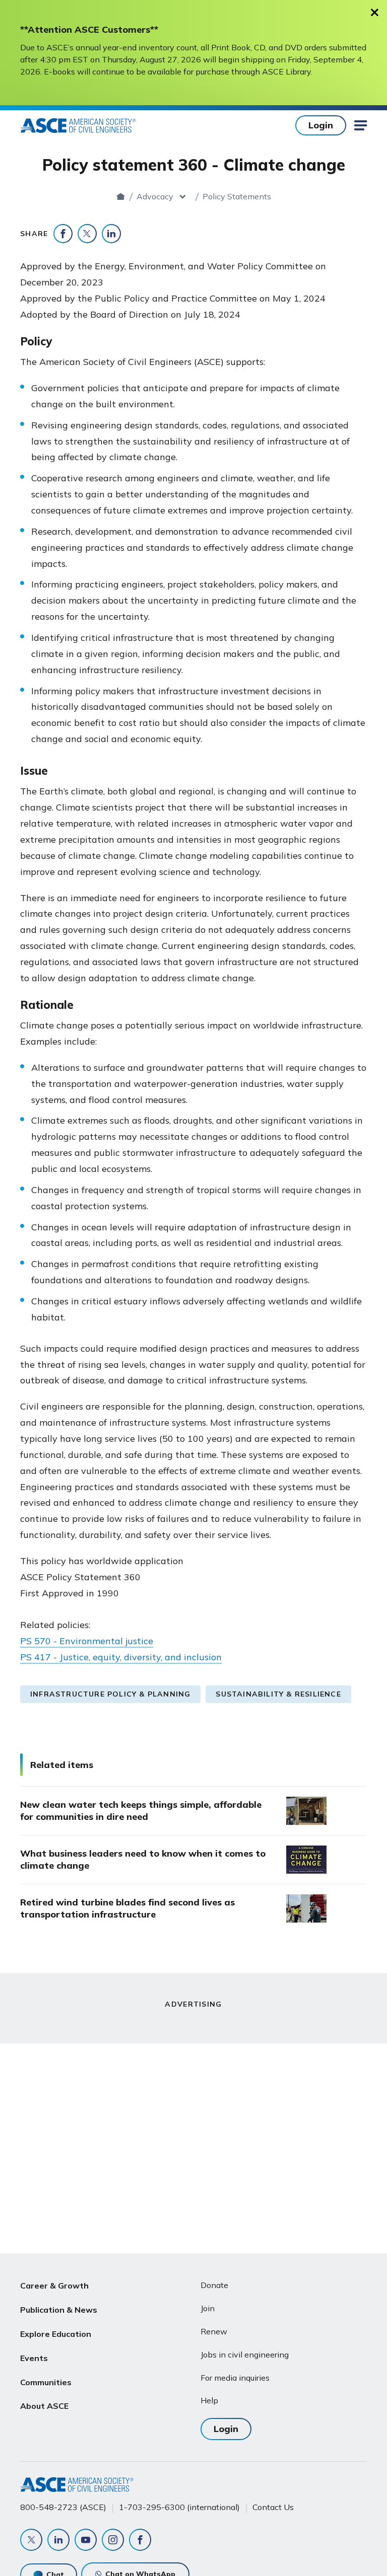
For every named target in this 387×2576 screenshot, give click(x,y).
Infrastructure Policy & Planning (110, 1694)
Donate (214, 2285)
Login (321, 125)
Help (209, 2400)
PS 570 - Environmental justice (87, 1641)
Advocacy (155, 196)
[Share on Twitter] (87, 234)
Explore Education (56, 2334)
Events (34, 2358)
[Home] (121, 196)
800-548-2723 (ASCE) (63, 2507)
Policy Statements (237, 196)
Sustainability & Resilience (278, 1694)
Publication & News (59, 2310)
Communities (46, 2382)
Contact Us (273, 2507)
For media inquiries (235, 2378)
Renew (214, 2331)
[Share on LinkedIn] (111, 234)
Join (208, 2308)
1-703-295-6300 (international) (179, 2507)
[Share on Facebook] (63, 234)
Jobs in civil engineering (245, 2354)
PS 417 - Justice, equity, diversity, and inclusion (121, 1657)
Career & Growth (54, 2286)
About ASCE (44, 2406)
